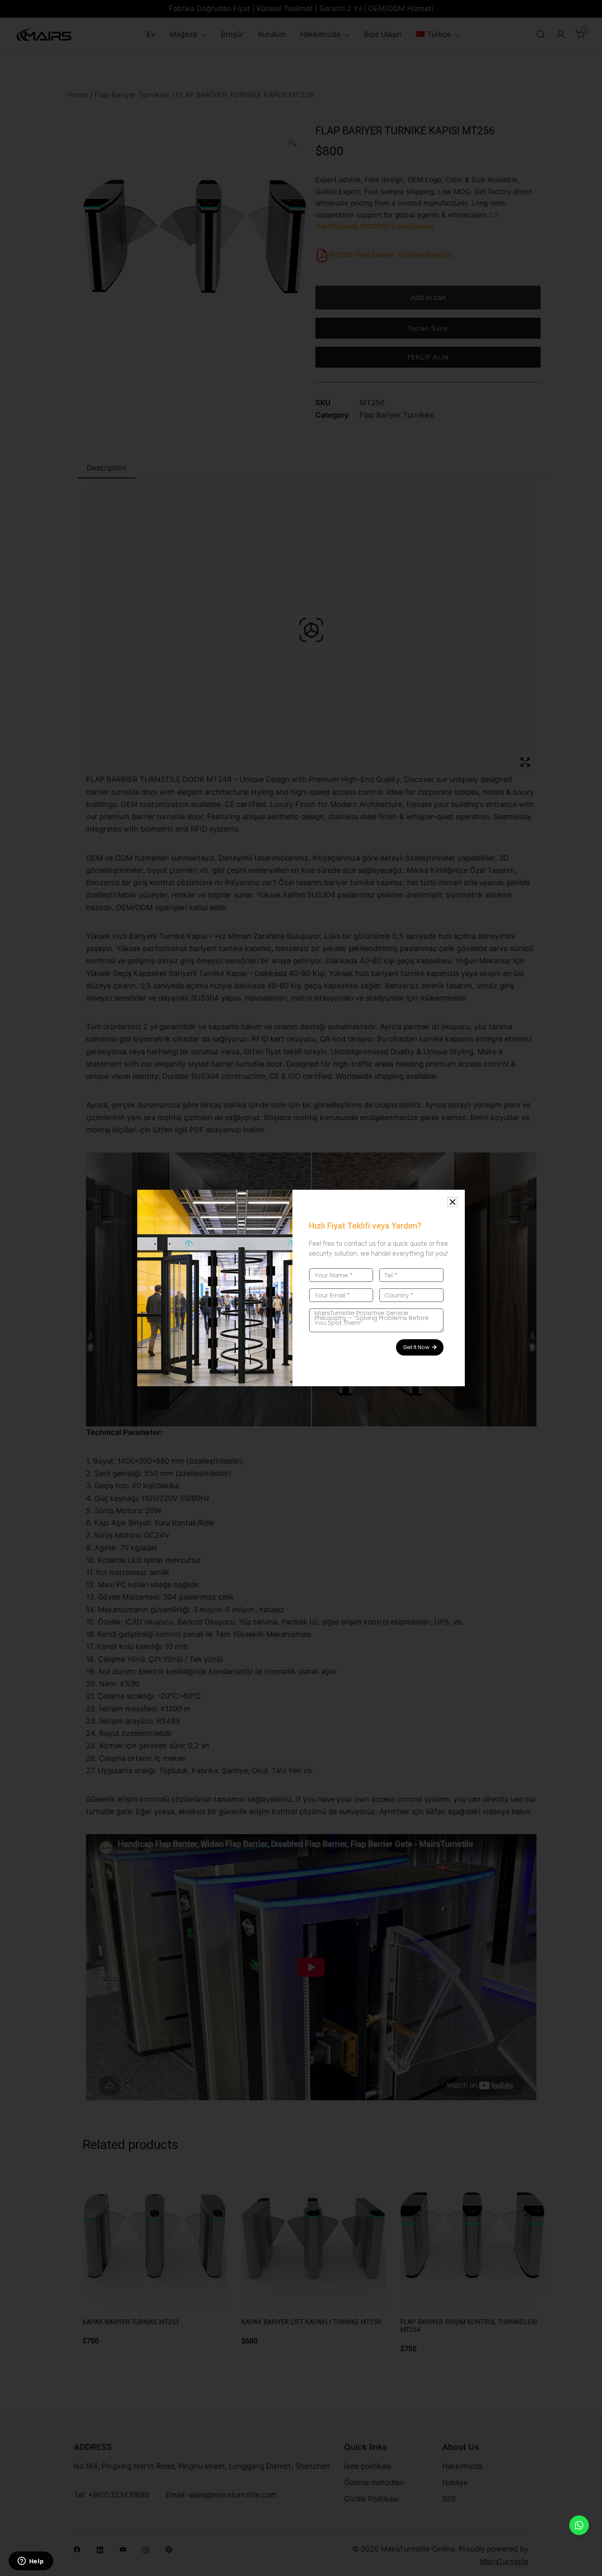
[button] (453, 1202)
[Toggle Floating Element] (579, 2525)
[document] (301, 1288)
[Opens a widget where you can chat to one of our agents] (31, 2562)
